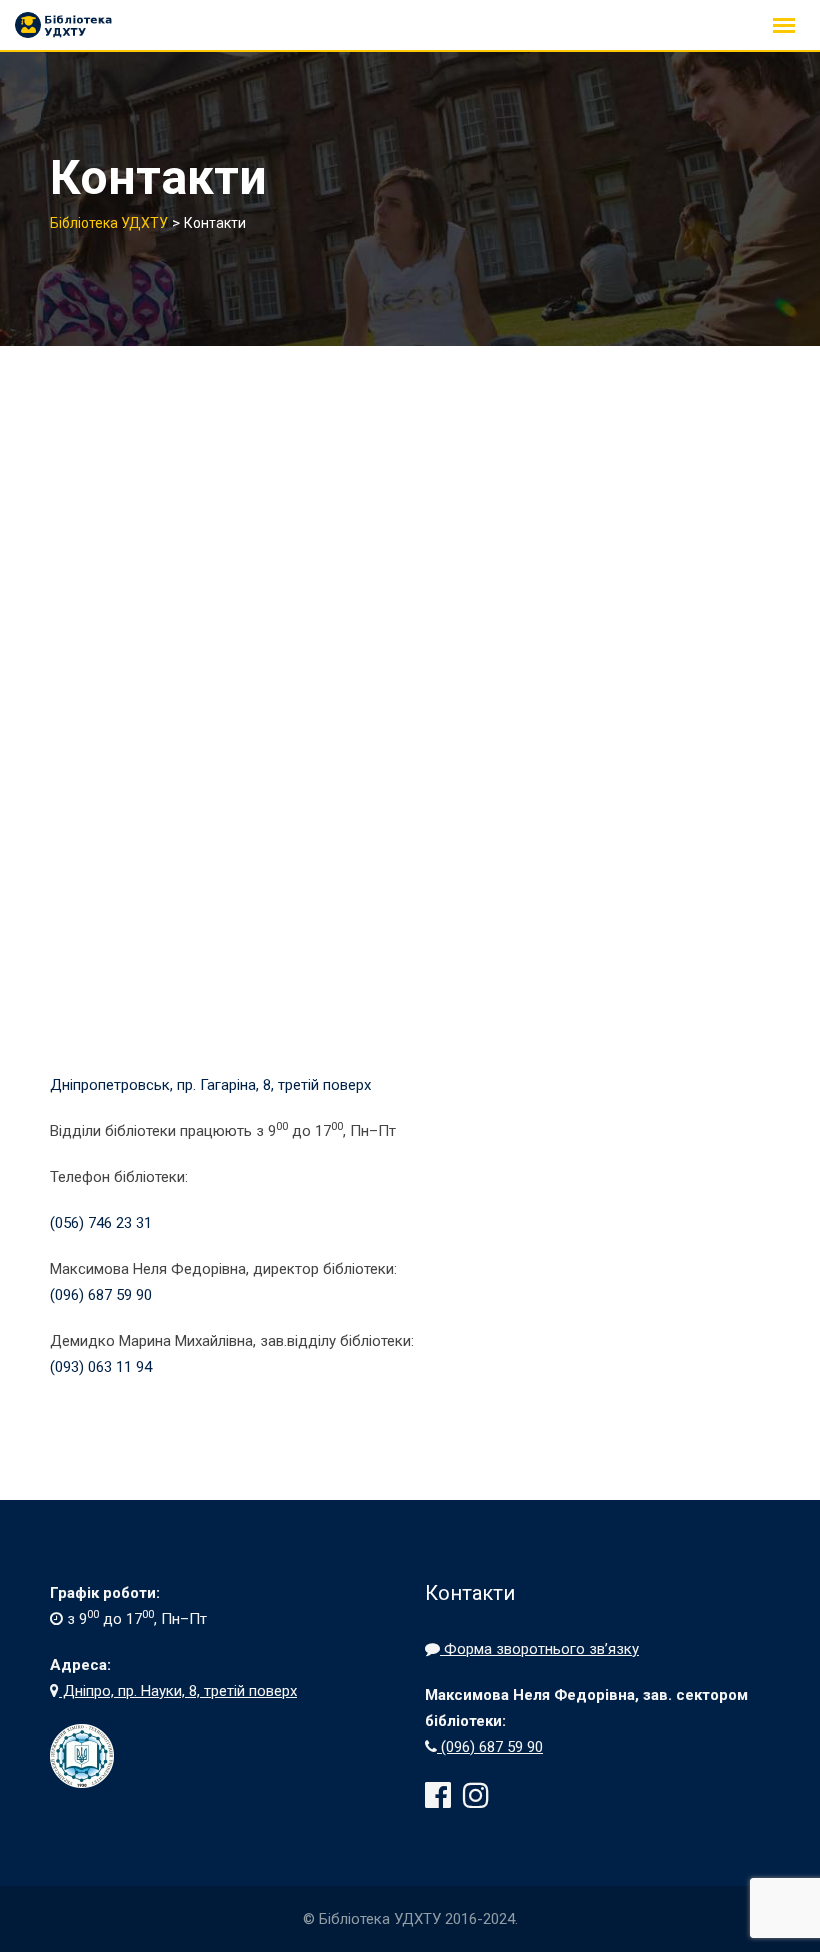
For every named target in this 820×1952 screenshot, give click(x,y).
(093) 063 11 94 (101, 1367)
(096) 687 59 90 (101, 1295)
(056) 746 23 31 (101, 1223)
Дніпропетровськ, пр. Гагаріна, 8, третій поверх (210, 1085)
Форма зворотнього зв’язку (539, 1649)
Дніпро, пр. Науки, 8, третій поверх (178, 1691)
